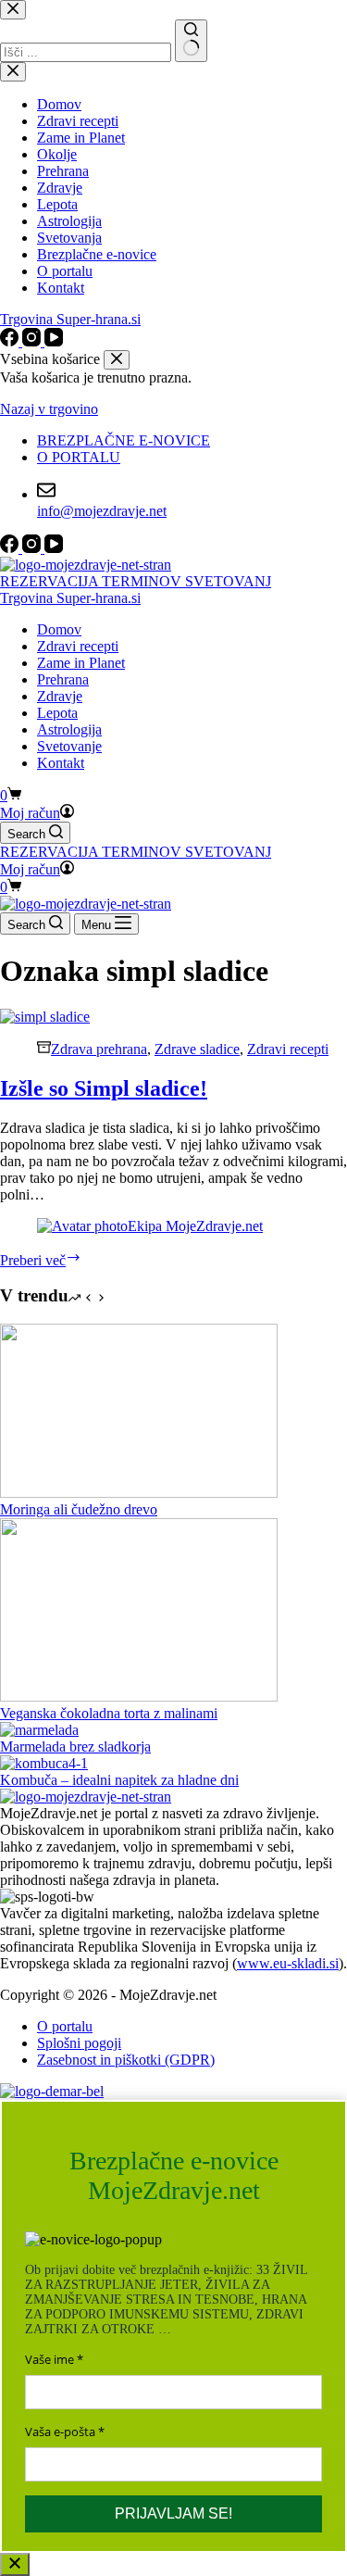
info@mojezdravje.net (102, 511)
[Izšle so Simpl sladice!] (45, 1017)
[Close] (15, 2564)
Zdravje (60, 696)
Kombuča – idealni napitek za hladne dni (119, 1780)
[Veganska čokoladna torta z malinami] (139, 1696)
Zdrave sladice (197, 1049)
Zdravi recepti (78, 646)
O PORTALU (79, 457)
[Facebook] (11, 548)
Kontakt (61, 763)
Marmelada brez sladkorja (75, 1747)
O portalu (65, 2026)
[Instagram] (33, 548)
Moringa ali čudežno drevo (79, 1509)
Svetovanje (69, 746)
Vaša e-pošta (60, 2431)
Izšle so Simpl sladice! (104, 1088)
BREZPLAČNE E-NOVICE (124, 440)
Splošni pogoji (79, 2043)
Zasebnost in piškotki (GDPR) (126, 2060)
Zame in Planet (81, 663)
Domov (59, 629)
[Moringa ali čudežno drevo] (139, 1493)
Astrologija (69, 729)
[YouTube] (54, 548)
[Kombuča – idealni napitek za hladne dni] (44, 1763)
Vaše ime (50, 2359)
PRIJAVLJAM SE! (173, 2513)
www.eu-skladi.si (288, 1963)
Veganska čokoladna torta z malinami (109, 1713)
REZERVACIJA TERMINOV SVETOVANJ (136, 581)
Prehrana (63, 679)
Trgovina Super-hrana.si (70, 598)
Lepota (57, 713)
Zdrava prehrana (99, 1049)
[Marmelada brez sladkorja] (39, 1730)
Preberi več (41, 1260)
